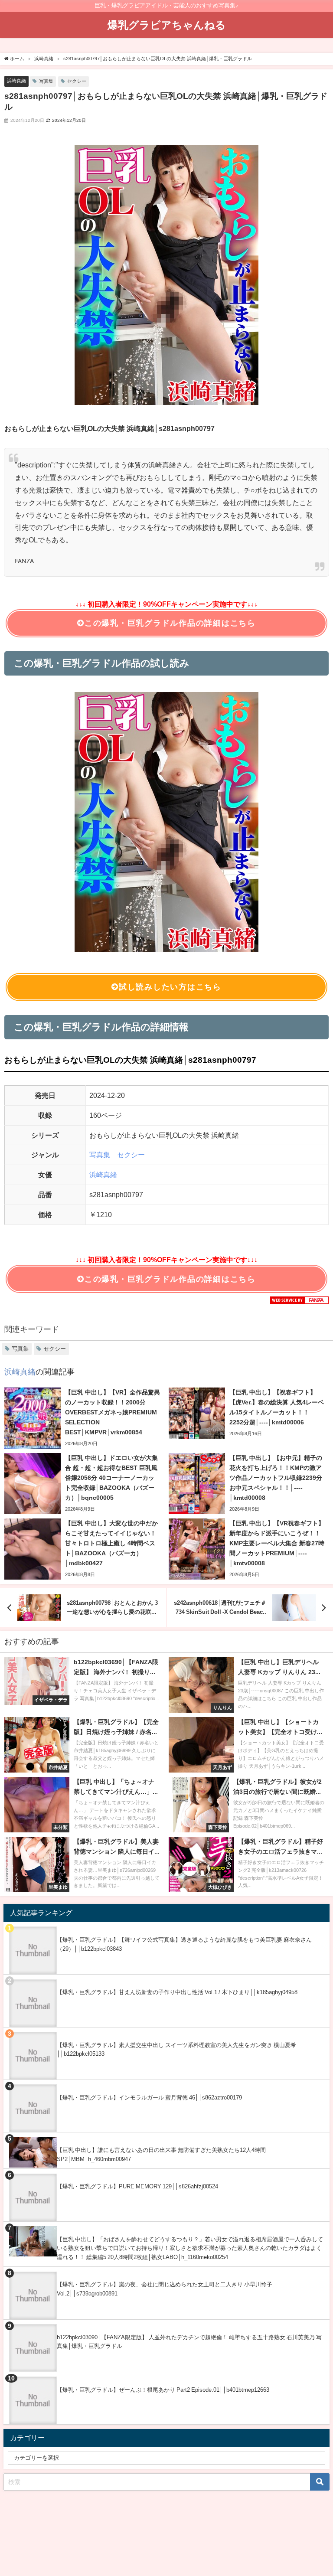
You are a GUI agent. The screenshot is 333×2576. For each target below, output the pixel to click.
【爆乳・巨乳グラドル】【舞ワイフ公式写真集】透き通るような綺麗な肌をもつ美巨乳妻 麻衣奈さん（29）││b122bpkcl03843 (184, 1944)
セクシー (77, 81)
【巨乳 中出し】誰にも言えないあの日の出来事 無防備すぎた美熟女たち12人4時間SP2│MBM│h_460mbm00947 (161, 2155)
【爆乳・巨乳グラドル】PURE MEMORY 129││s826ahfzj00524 (137, 2186)
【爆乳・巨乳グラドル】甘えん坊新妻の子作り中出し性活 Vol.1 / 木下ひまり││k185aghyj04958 (177, 1992)
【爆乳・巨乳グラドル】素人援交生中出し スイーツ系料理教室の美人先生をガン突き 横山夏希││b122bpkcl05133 (176, 2050)
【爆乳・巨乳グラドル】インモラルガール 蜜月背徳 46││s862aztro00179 (149, 2098)
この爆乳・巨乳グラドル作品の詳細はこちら (170, 623)
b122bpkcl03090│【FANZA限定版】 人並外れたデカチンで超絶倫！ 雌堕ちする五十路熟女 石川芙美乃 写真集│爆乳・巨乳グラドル (189, 2342)
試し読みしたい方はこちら (170, 987)
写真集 (46, 81)
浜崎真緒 (16, 81)
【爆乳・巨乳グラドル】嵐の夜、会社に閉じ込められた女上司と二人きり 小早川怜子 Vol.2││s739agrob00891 (165, 2289)
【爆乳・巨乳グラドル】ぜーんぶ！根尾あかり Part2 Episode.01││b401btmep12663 (163, 2390)
